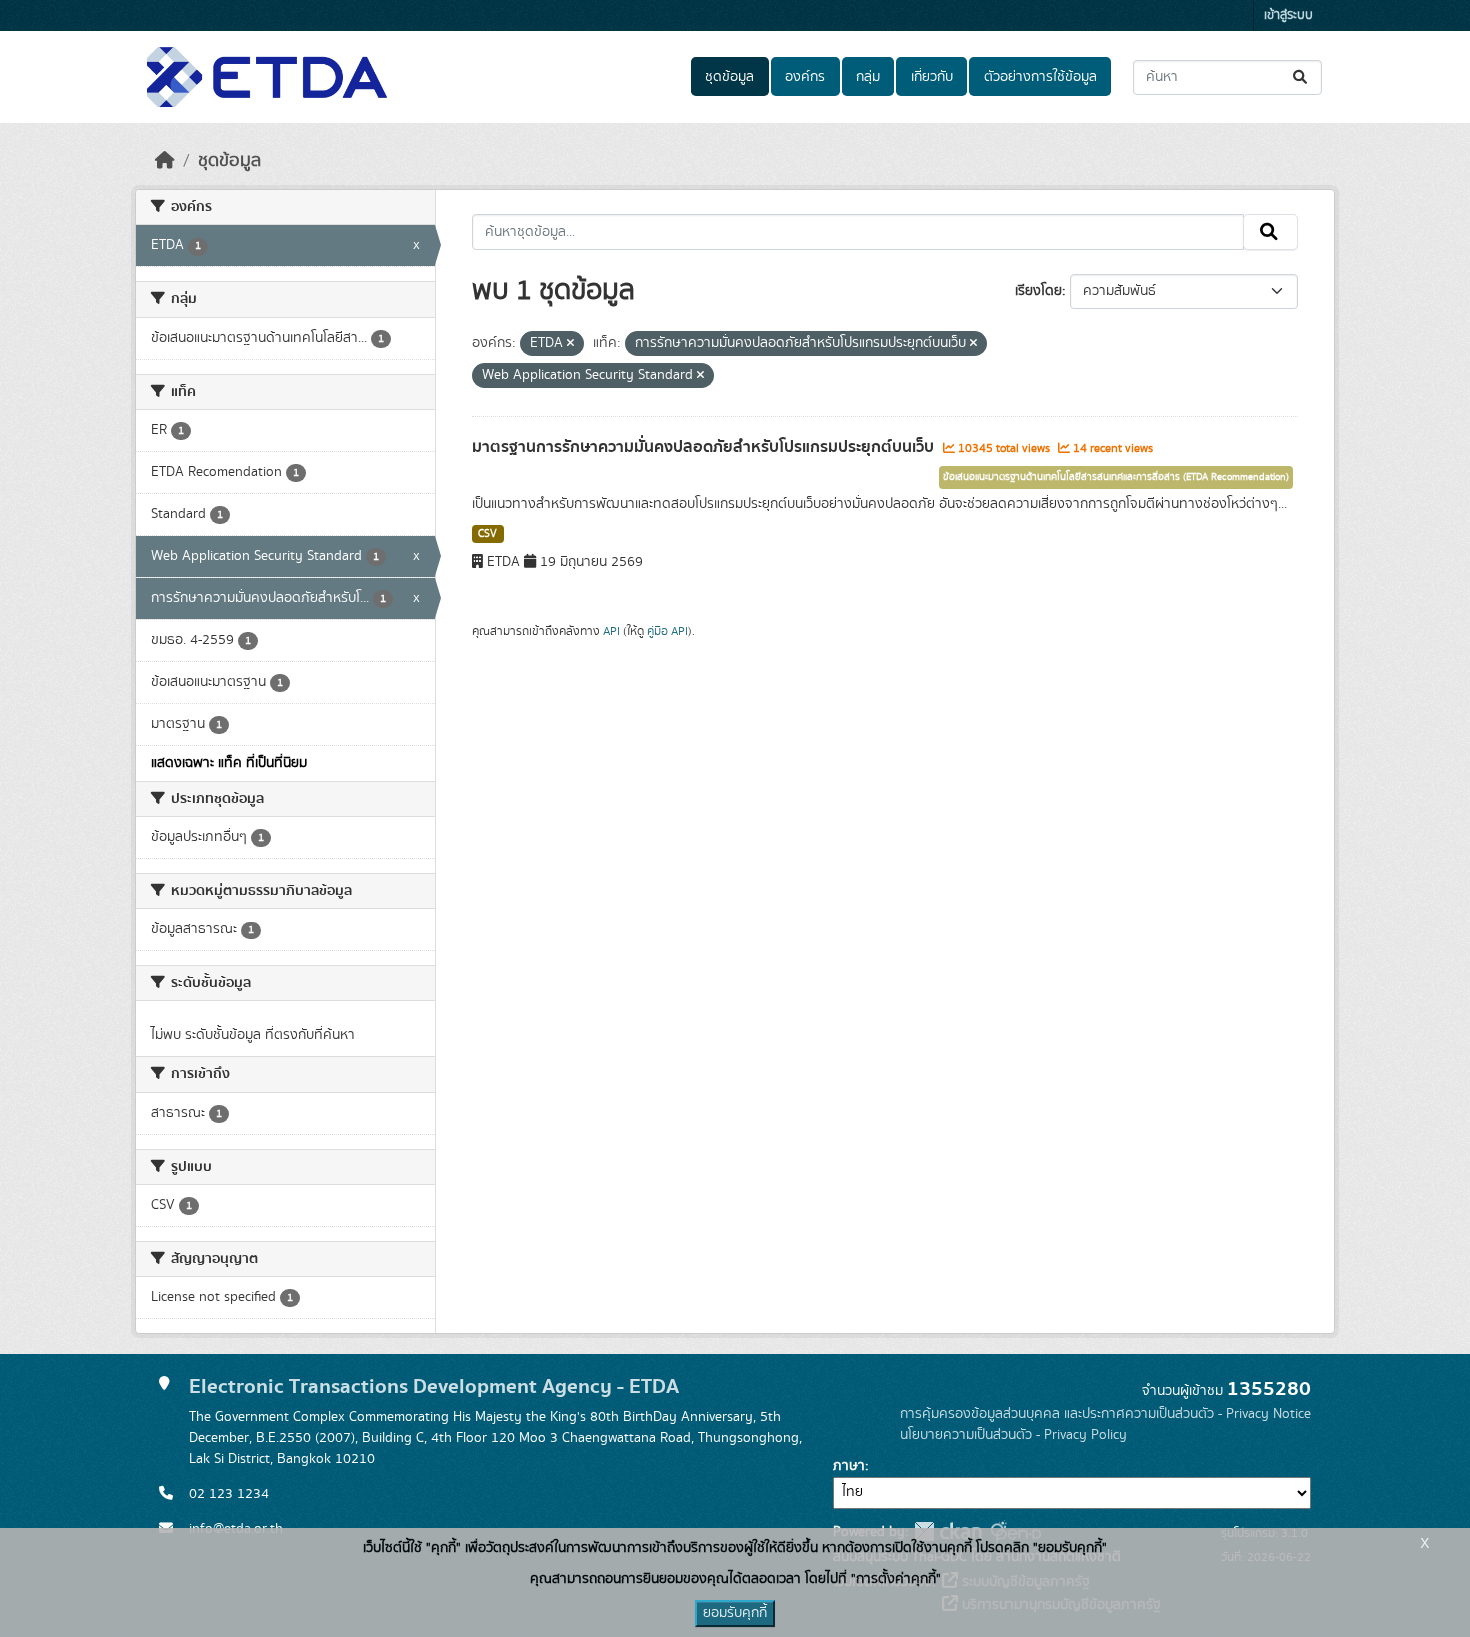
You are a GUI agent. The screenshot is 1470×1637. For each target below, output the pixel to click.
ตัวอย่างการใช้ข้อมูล (1040, 77)
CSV (487, 534)
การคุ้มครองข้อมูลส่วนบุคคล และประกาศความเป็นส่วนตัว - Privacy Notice (1105, 1414)
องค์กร (805, 77)
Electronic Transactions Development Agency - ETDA (434, 1386)
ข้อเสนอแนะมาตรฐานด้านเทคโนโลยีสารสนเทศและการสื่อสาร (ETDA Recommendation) (1116, 477)
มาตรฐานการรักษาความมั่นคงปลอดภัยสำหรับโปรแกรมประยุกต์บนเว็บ (705, 447)
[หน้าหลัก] (165, 161)
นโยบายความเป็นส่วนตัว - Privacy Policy (1013, 1435)
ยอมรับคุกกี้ (735, 1613)
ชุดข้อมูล (729, 77)
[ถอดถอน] (570, 344)
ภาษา (849, 1466)
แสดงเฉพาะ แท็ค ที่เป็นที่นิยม (229, 763)
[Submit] (1301, 77)
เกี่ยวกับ (932, 77)
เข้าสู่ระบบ (1288, 15)
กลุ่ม (868, 77)
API (611, 631)
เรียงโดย (1038, 291)
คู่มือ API (667, 631)
